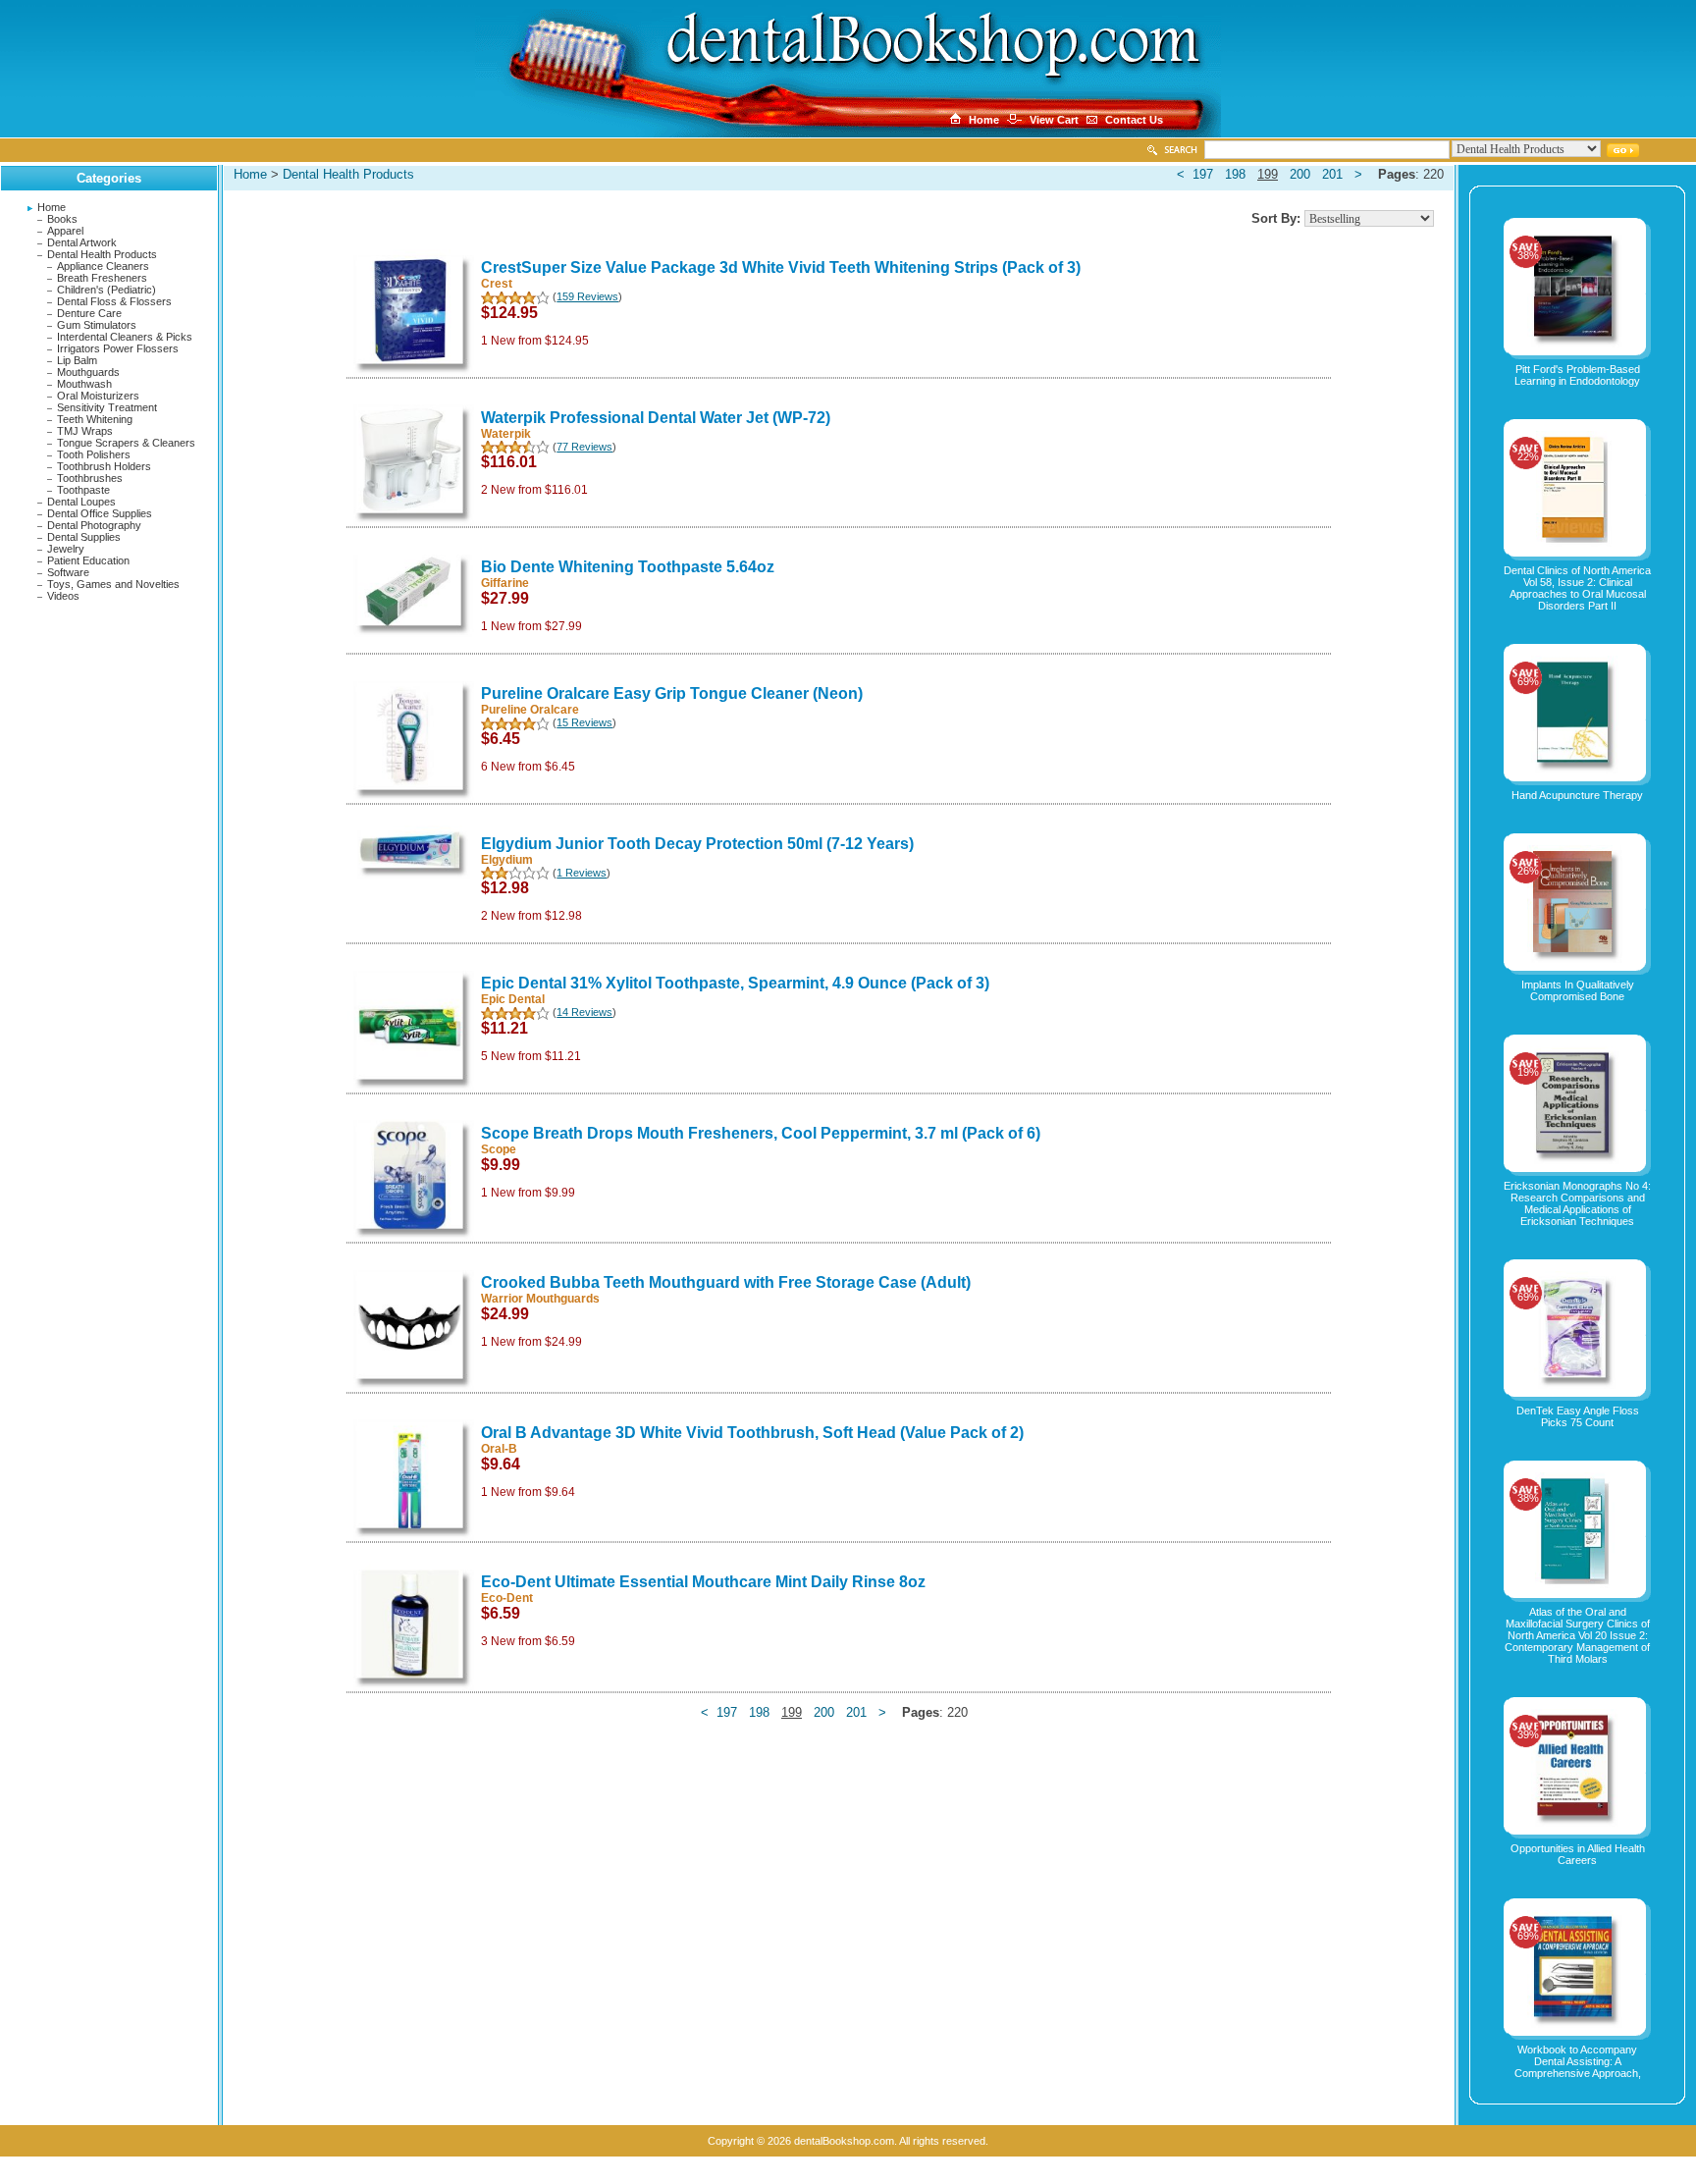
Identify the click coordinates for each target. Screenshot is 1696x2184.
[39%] (1577, 1823)
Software (68, 572)
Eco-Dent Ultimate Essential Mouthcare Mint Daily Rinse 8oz (703, 1582)
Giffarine (505, 583)
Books (62, 219)
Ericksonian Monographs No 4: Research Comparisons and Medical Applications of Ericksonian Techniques (1577, 1203)
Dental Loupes (81, 502)
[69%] (1577, 770)
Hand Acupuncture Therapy (1577, 795)
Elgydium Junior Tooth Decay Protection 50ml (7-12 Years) (697, 844)
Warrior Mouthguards (540, 1299)
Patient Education (88, 560)
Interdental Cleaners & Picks (125, 337)
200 (1300, 174)
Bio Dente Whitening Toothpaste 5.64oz (628, 567)
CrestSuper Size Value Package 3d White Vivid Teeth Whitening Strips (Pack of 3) (781, 267)
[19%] (1577, 1160)
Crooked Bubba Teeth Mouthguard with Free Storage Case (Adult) (726, 1282)
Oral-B (499, 1449)
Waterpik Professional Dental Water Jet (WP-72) (656, 418)
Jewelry (66, 549)
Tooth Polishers (94, 454)
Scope (499, 1149)
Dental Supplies (84, 537)
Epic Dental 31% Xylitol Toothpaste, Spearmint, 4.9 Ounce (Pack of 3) (735, 983)
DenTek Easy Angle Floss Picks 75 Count (1578, 1416)
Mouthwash (84, 384)
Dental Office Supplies (100, 513)
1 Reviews (582, 873)
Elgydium (507, 860)
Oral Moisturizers (98, 396)
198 (1235, 174)
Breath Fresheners (102, 278)
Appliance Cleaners (103, 266)
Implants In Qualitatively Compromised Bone (1578, 990)
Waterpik (506, 434)
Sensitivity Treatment (107, 407)
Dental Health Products (102, 254)
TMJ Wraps (85, 431)
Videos (63, 596)
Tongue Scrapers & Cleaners (126, 443)
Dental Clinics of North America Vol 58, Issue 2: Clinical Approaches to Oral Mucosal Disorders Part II (1577, 588)
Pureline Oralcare (530, 710)
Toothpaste (83, 490)
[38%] (1577, 344)
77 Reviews (584, 447)
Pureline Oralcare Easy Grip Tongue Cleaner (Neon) (672, 693)
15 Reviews (584, 722)
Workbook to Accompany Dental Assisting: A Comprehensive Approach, (1578, 2061)
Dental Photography (94, 525)
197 (1203, 174)
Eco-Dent (507, 1598)
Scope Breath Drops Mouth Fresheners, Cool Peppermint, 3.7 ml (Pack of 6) (761, 1133)
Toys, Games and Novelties (113, 584)
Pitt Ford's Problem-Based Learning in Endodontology (1577, 375)
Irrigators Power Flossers (118, 348)
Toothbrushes (90, 478)
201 (1332, 174)
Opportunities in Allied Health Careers (1578, 1854)
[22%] (1577, 545)
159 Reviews (587, 296)
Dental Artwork (82, 242)
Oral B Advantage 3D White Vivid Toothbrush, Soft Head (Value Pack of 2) (752, 1433)
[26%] (1578, 959)
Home (52, 207)
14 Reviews (584, 1012)
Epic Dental (513, 999)
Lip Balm (77, 360)
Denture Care (89, 313)
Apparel (65, 231)
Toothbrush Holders (104, 466)
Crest (497, 284)
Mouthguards (88, 372)
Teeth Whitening (95, 419)
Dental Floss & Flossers (114, 301)
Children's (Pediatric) (106, 290)
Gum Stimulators (97, 325)
